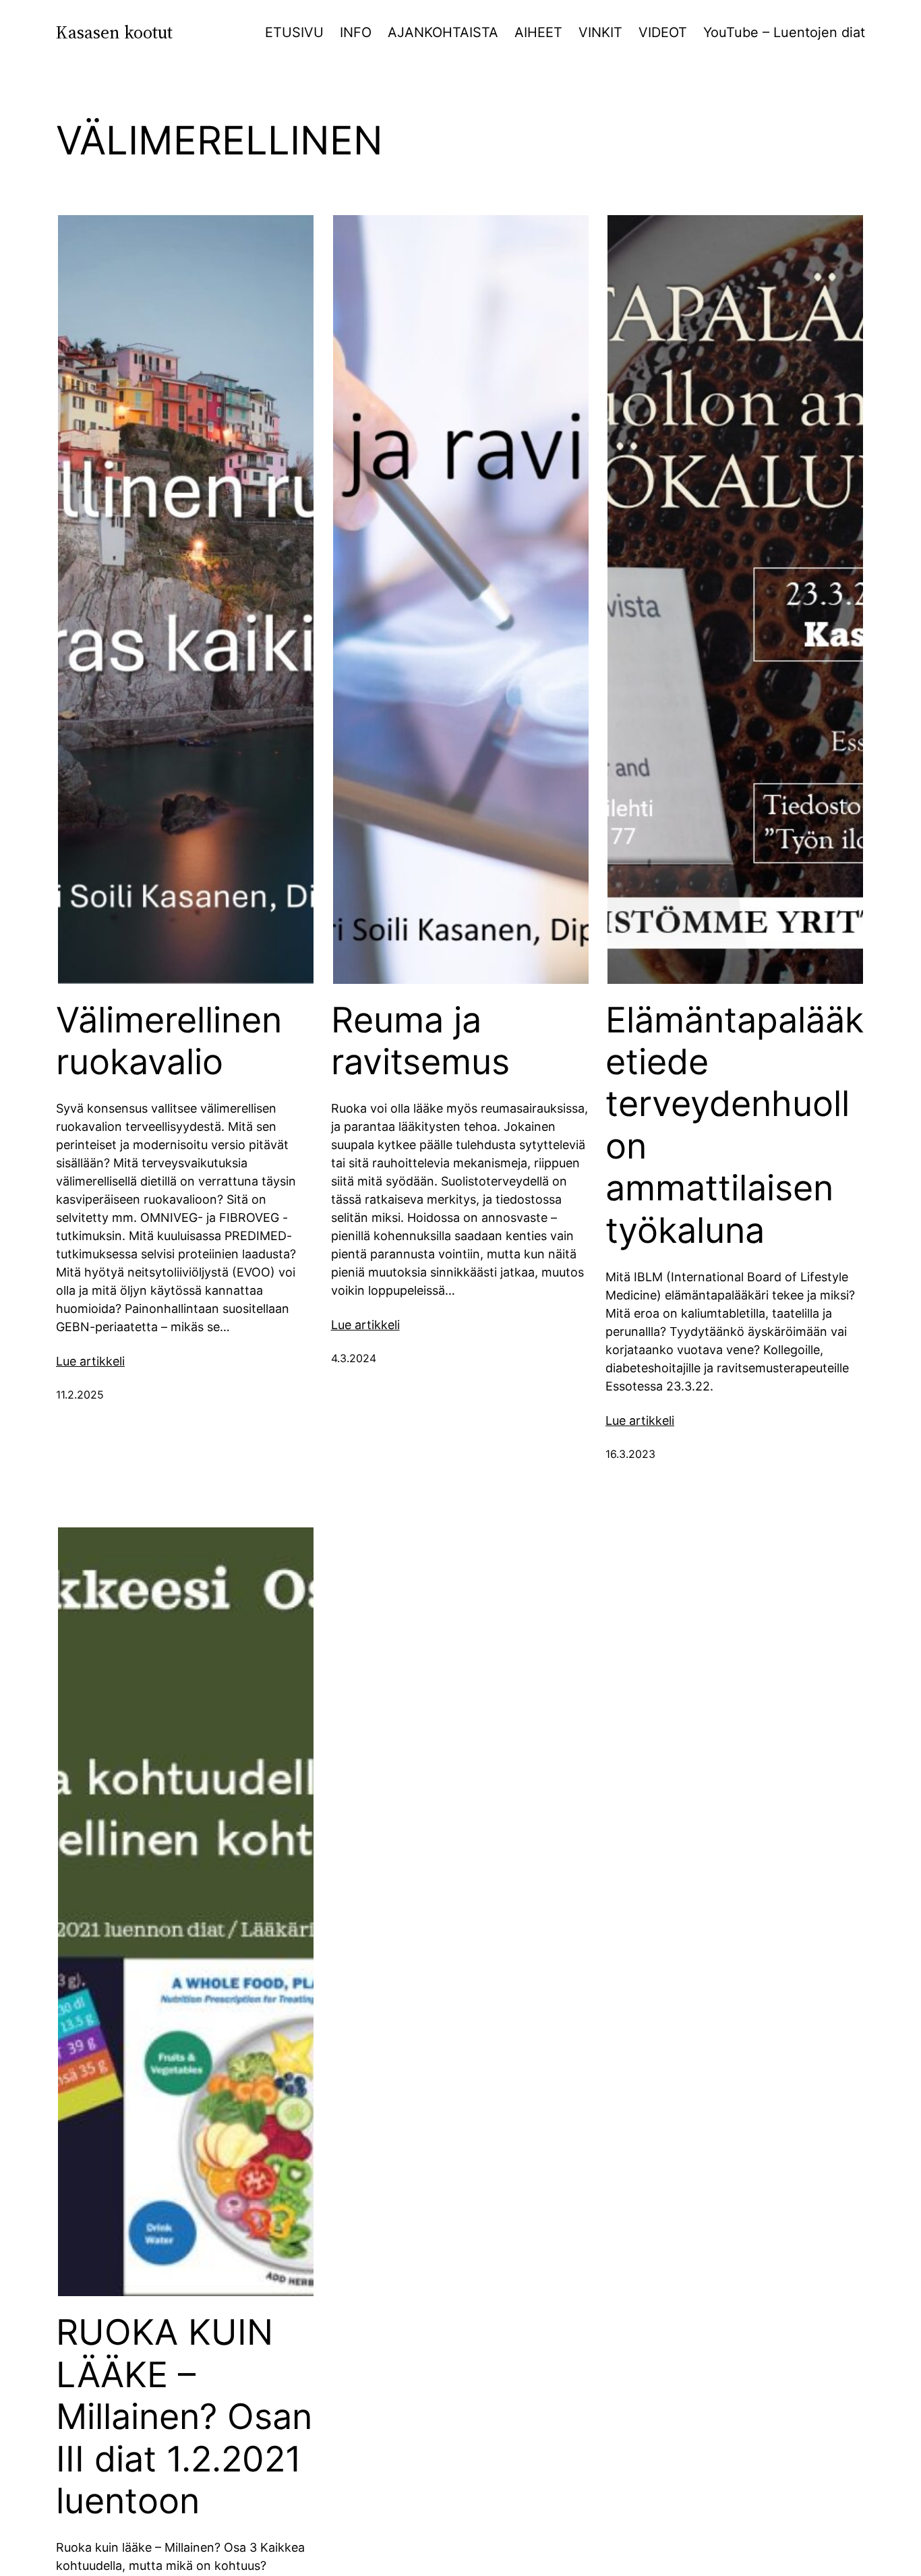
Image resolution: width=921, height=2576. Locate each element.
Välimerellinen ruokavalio (169, 1041)
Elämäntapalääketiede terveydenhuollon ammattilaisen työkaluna (735, 1125)
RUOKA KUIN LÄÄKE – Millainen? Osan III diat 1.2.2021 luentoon (184, 2417)
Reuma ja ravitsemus (420, 1041)
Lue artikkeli (90, 1361)
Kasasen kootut (114, 32)
